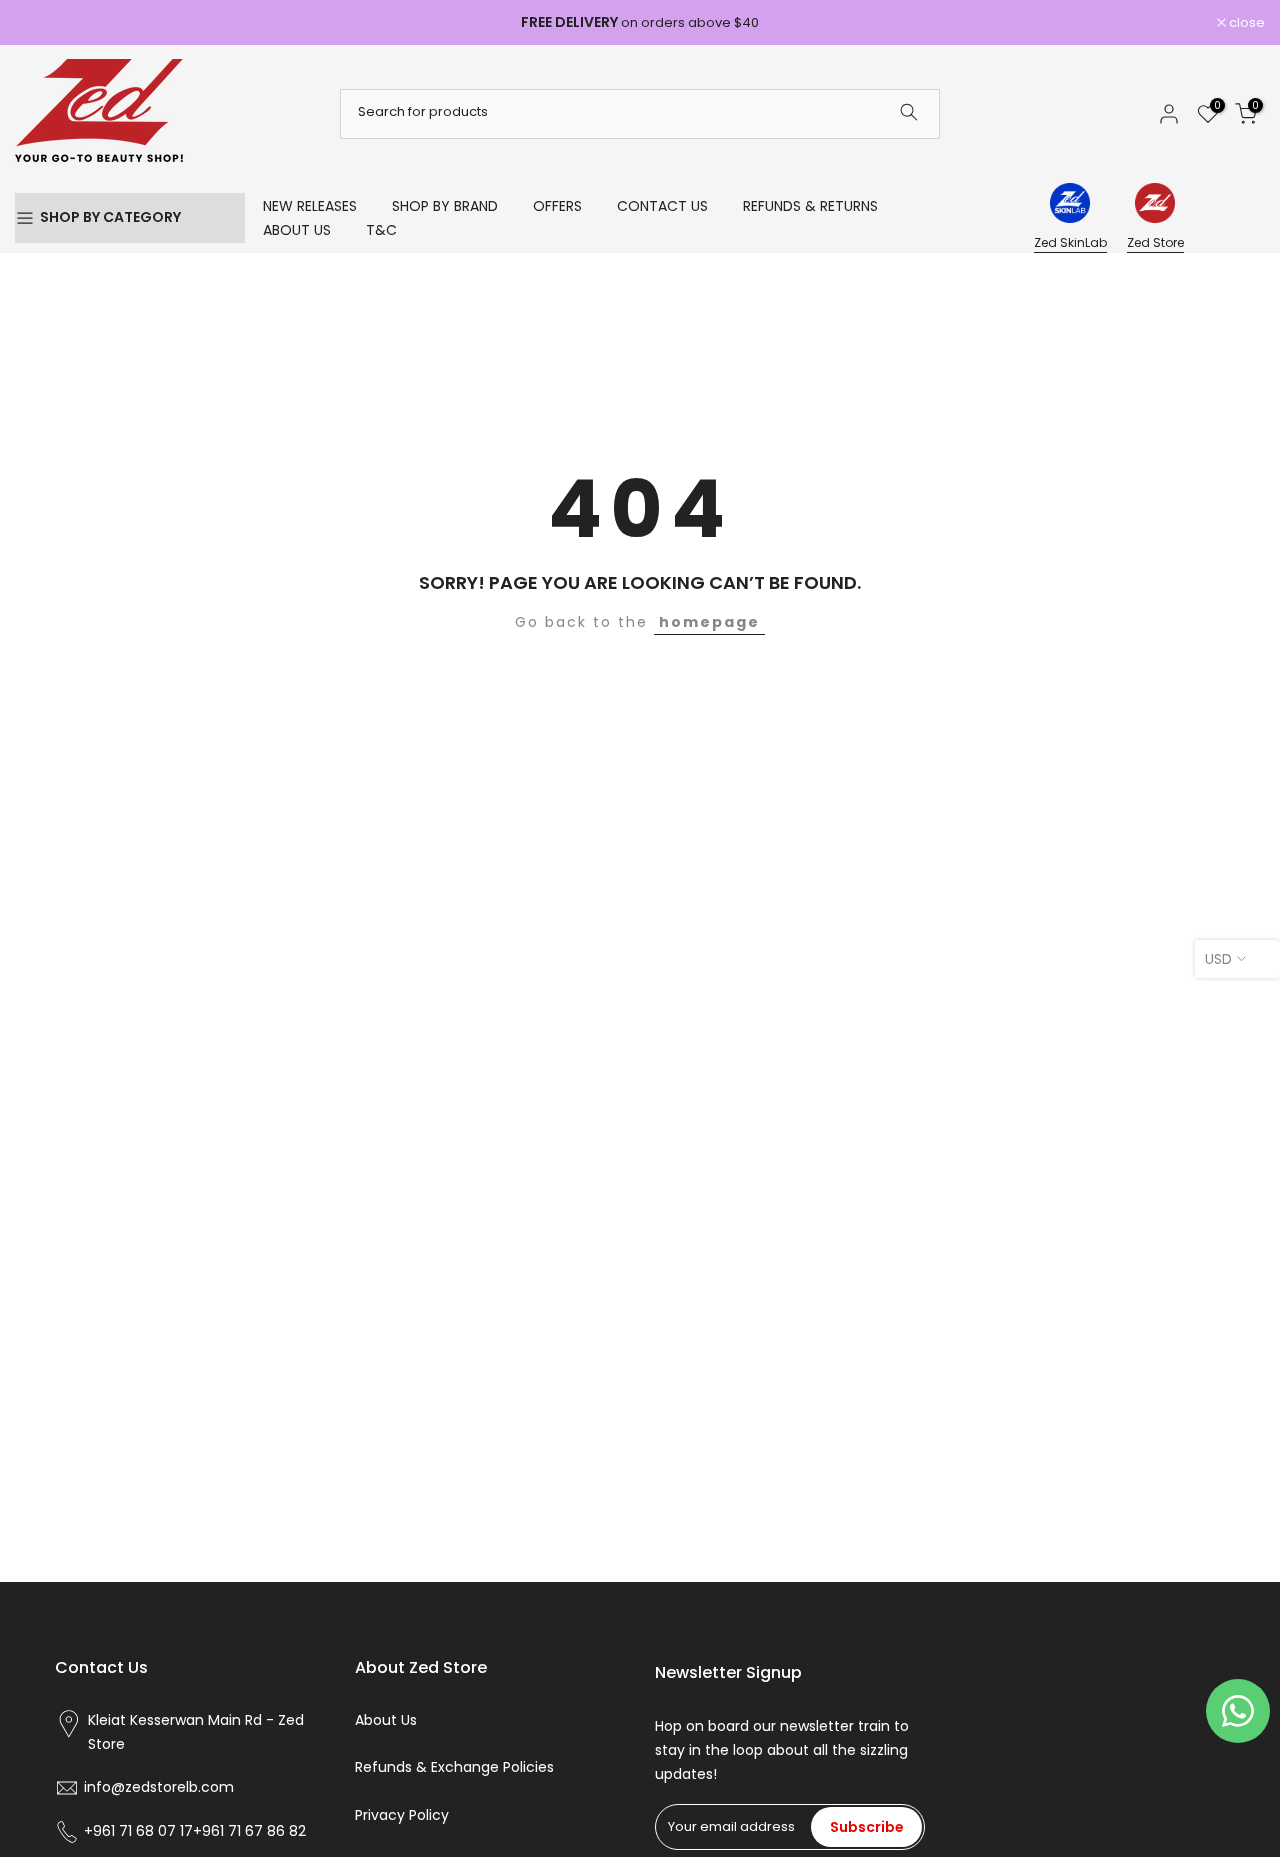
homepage (709, 622)
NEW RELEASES (310, 206)
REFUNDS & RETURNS (810, 206)
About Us (386, 1720)
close (43, 22)
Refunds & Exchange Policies (454, 1767)
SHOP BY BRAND (445, 206)
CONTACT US (662, 206)
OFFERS (557, 206)
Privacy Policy (402, 1815)
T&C (381, 230)
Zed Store (1155, 242)
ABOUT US (297, 230)
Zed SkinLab (1070, 242)
